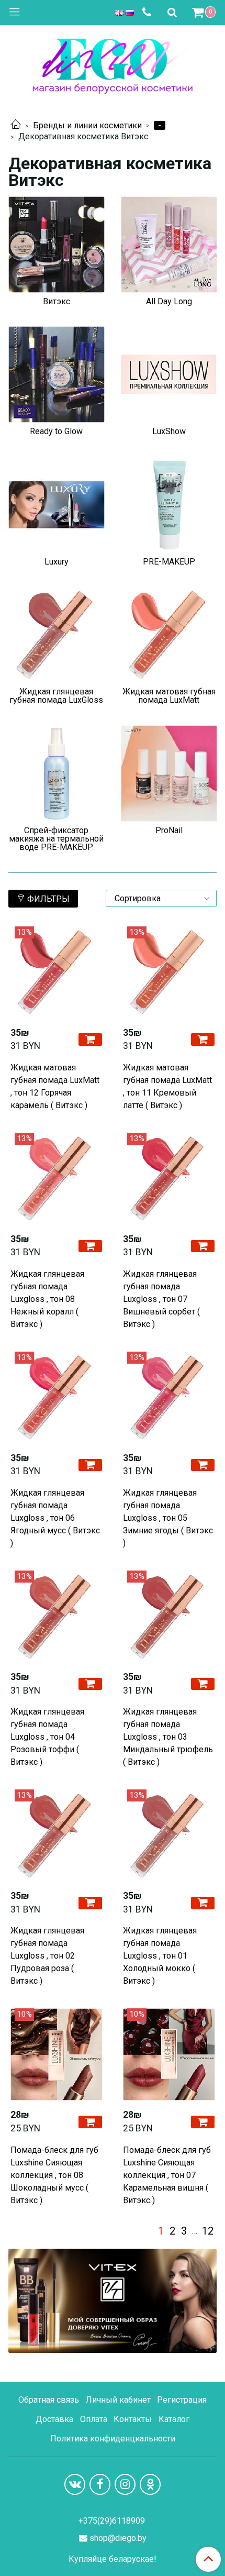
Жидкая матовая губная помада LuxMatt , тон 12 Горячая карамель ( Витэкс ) (55, 1086)
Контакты (133, 2419)
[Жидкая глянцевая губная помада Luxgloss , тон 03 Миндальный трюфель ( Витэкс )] (169, 1616)
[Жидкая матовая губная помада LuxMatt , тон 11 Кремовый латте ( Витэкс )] (169, 972)
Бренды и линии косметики (87, 125)
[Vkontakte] (75, 2484)
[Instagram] (125, 2484)
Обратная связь (49, 2400)
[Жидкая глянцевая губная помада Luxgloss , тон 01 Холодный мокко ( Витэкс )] (169, 1835)
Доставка (54, 2419)
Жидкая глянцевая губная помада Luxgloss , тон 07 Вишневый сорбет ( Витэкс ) (161, 1299)
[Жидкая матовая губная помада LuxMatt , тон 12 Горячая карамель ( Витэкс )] (56, 972)
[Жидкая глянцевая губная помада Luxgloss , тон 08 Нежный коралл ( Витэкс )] (56, 1179)
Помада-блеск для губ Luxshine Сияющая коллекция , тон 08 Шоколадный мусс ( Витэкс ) (54, 2175)
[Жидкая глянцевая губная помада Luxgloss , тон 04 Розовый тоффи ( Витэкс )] (56, 1616)
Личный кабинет (118, 2400)
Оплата (94, 2419)
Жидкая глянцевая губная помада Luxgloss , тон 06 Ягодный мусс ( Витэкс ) (55, 1518)
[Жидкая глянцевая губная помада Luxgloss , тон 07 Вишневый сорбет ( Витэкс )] (169, 1179)
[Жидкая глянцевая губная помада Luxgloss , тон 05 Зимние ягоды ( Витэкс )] (169, 1397)
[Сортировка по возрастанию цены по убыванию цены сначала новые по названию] (161, 898)
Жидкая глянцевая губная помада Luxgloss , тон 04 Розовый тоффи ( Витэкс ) (47, 1737)
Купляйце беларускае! (113, 2559)
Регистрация (182, 2400)
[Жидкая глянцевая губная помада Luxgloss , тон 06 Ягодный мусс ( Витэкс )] (56, 1397)
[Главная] (16, 125)
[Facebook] (100, 2484)
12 (208, 2231)
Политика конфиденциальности (113, 2439)
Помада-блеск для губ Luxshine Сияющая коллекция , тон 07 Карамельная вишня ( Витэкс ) (167, 2175)
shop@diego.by (118, 2538)
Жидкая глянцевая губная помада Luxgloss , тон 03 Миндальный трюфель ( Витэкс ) (168, 1737)
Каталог (174, 2419)
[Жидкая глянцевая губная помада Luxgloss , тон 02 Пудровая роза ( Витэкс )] (56, 1835)
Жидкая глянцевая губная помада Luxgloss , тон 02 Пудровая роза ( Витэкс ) (47, 1956)
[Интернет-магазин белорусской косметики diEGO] (113, 64)
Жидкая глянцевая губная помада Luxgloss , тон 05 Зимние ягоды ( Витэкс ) (168, 1518)
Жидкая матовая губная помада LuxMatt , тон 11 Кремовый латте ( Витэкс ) (167, 1086)
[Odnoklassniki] (150, 2484)
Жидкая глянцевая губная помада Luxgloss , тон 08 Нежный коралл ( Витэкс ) (47, 1299)
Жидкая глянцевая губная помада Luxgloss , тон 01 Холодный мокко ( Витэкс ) (160, 1956)
